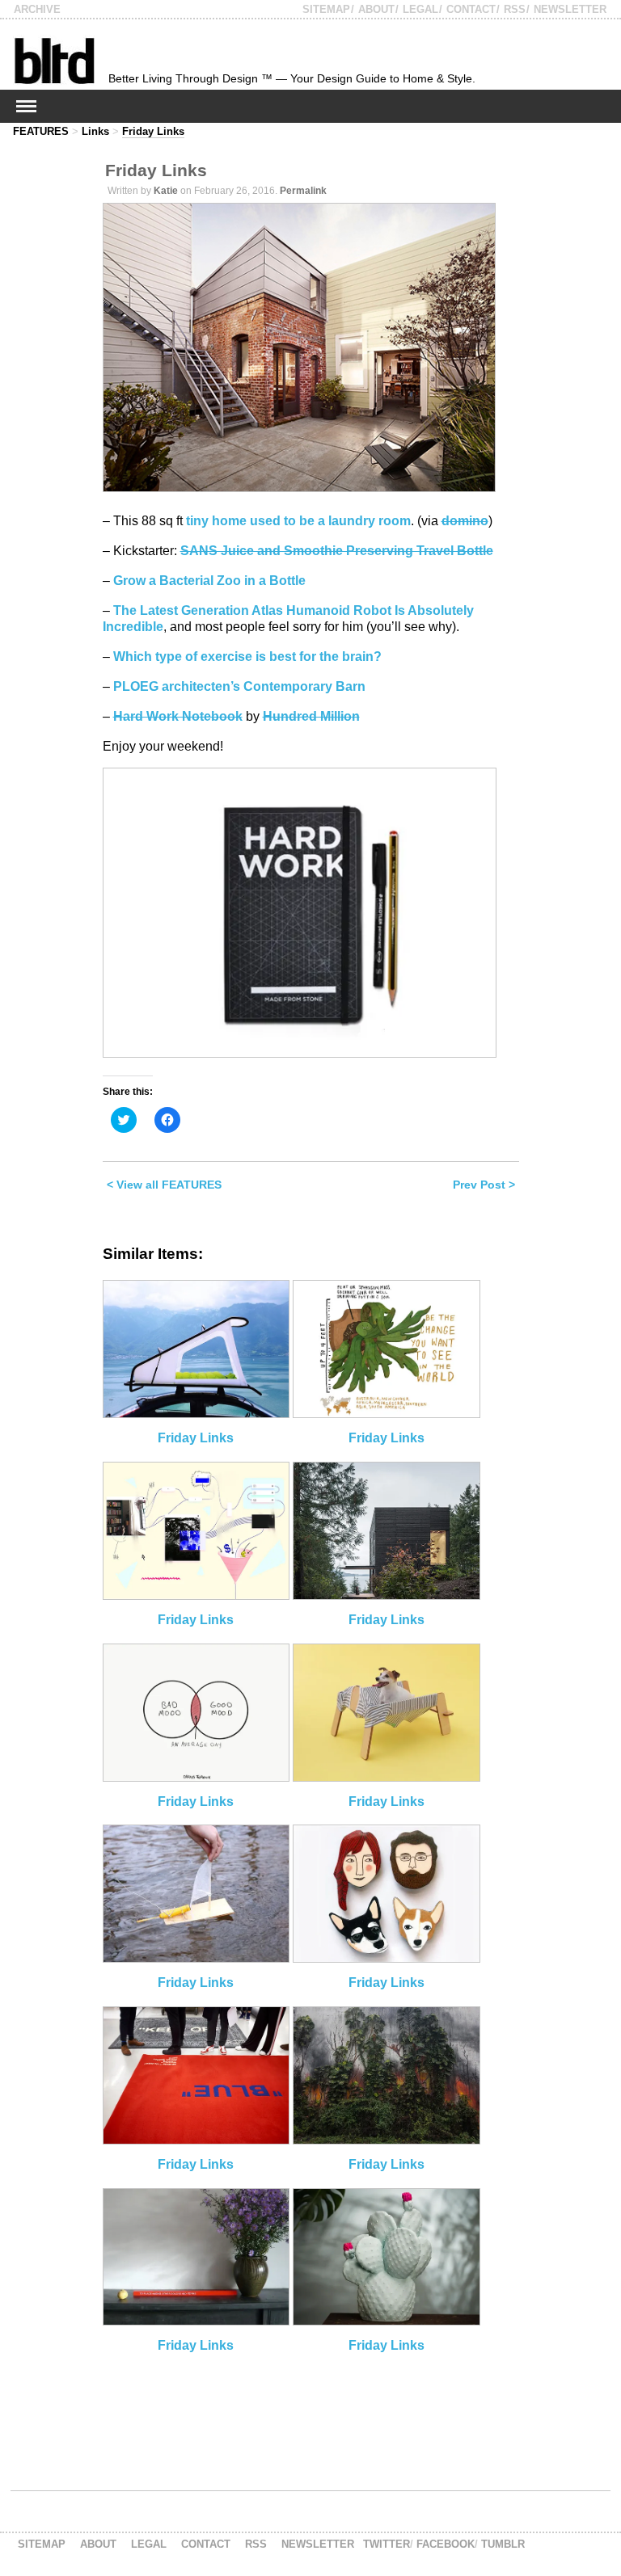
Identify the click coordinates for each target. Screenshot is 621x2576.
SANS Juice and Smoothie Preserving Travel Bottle (337, 551)
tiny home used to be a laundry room (298, 521)
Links (95, 131)
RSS (515, 9)
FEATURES (41, 131)
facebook (446, 2544)
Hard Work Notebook (178, 716)
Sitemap (326, 9)
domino (465, 521)
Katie (166, 191)
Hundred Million (311, 716)
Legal (420, 9)
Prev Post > (484, 1185)
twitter (387, 2544)
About (376, 9)
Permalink (303, 191)
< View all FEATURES (164, 1185)
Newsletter (570, 9)
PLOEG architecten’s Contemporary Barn (239, 686)
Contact (471, 9)
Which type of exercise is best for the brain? (247, 657)
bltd (54, 60)
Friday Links (153, 131)
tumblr (503, 2544)
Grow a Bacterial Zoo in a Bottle (209, 581)
